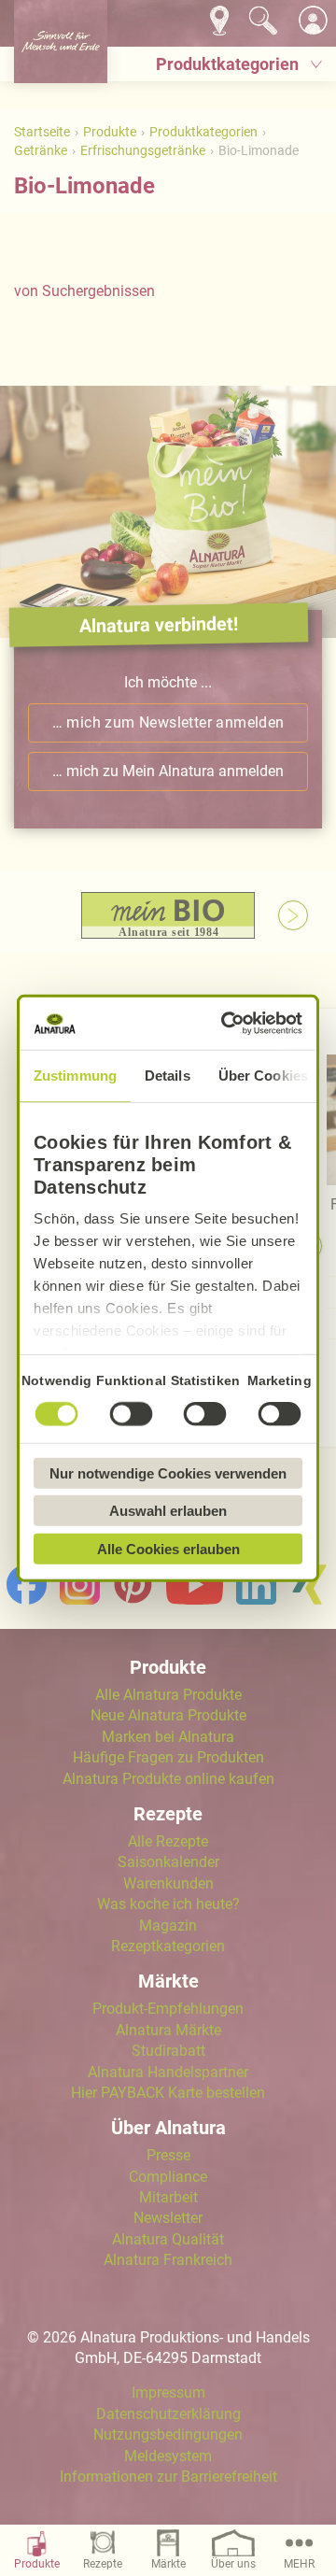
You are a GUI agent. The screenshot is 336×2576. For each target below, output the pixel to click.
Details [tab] (168, 1075)
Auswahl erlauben (168, 1511)
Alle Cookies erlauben (168, 1548)
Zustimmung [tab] (75, 1075)
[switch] (131, 1413)
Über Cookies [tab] (263, 1075)
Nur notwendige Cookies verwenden (168, 1472)
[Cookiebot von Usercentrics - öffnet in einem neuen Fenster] (229, 1024)
